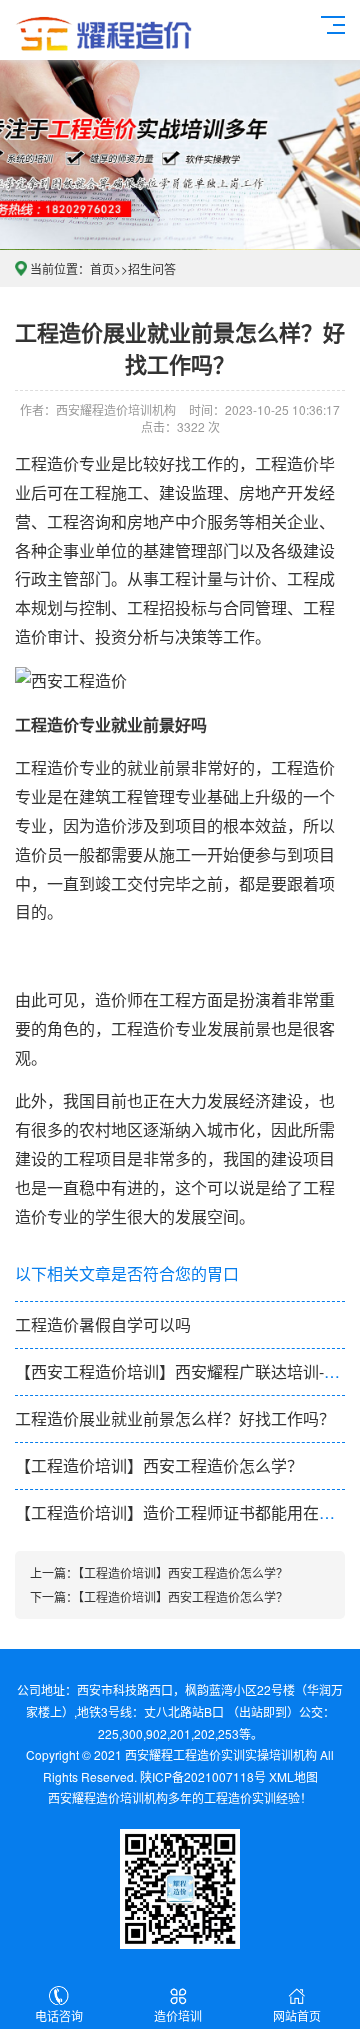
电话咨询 (59, 2015)
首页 (102, 268)
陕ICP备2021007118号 (203, 1776)
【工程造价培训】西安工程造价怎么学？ (159, 1465)
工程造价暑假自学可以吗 (103, 1324)
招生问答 (152, 268)
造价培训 (178, 2015)
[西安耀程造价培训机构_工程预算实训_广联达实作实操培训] (103, 30)
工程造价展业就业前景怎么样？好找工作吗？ (175, 1418)
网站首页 (297, 2015)
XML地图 (293, 1776)
